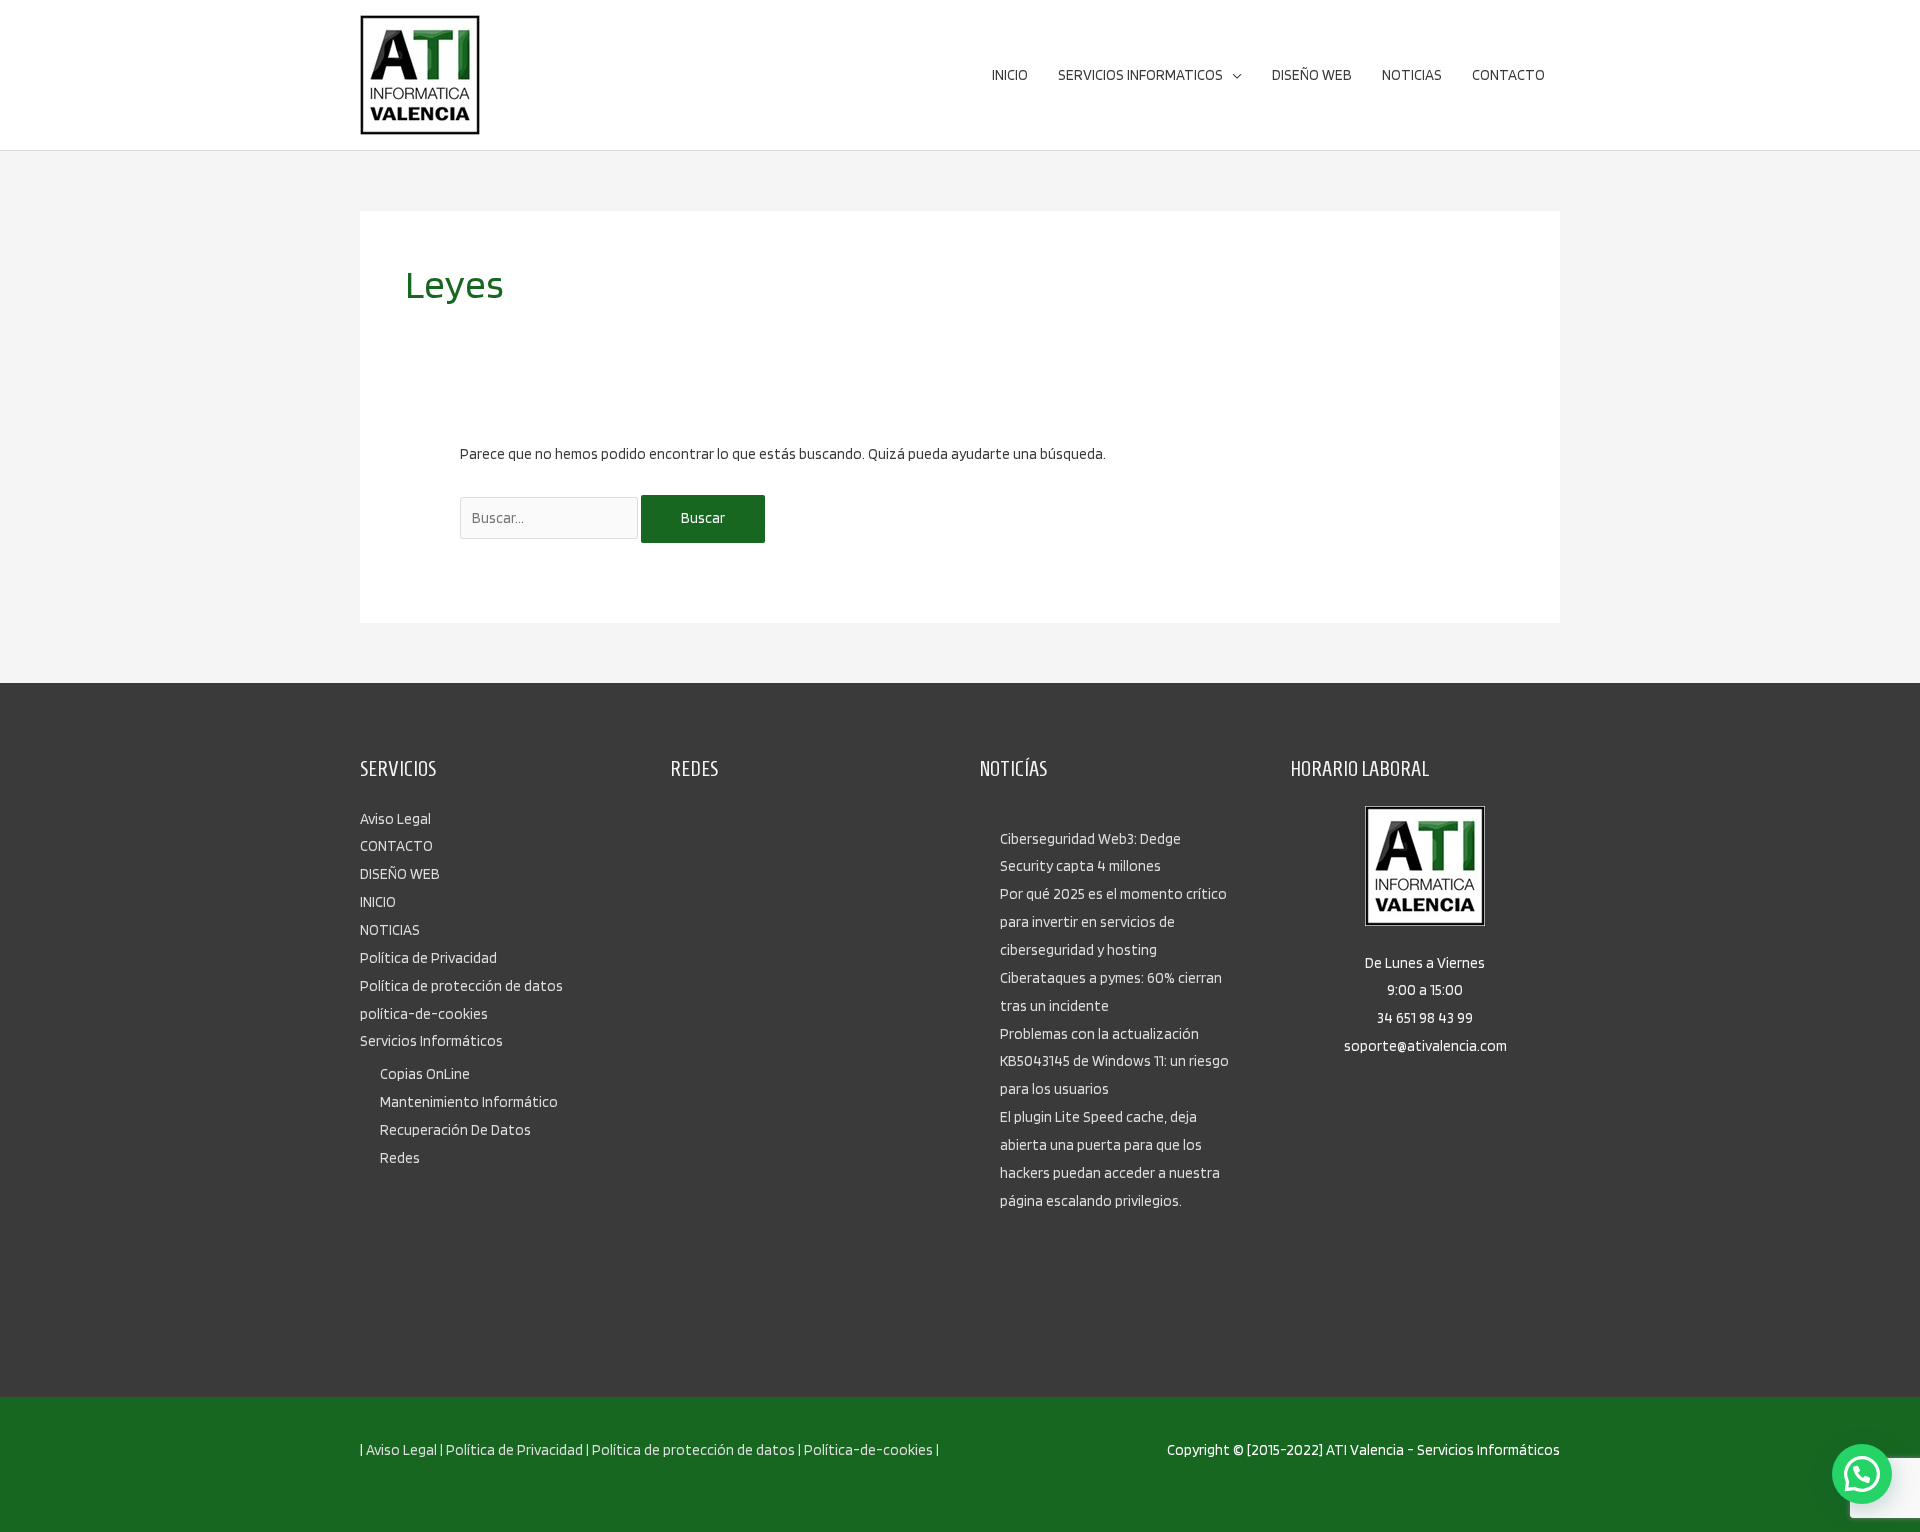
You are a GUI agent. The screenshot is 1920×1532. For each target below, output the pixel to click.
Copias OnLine (425, 1074)
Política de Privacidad (428, 958)
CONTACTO (396, 846)
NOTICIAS (390, 930)
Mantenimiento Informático (469, 1102)
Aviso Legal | (404, 1450)
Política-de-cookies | (871, 1450)
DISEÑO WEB (400, 874)
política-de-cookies (424, 1014)
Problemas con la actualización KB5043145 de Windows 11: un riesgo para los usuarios (1114, 1062)
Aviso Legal (395, 819)
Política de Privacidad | (517, 1450)
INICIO (378, 902)
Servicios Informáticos (431, 1041)
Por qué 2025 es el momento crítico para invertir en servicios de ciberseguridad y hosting (1113, 922)
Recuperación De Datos (455, 1130)
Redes (400, 1158)
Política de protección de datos (461, 986)
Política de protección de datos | (696, 1450)
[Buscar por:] (550, 518)
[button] (1862, 1474)
